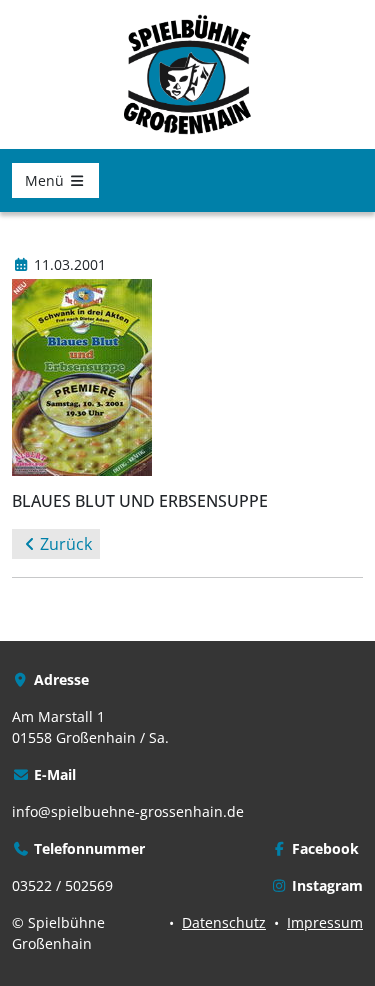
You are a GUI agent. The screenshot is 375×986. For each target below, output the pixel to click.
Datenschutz (224, 922)
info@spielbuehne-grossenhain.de (128, 811)
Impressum (325, 922)
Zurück (66, 544)
